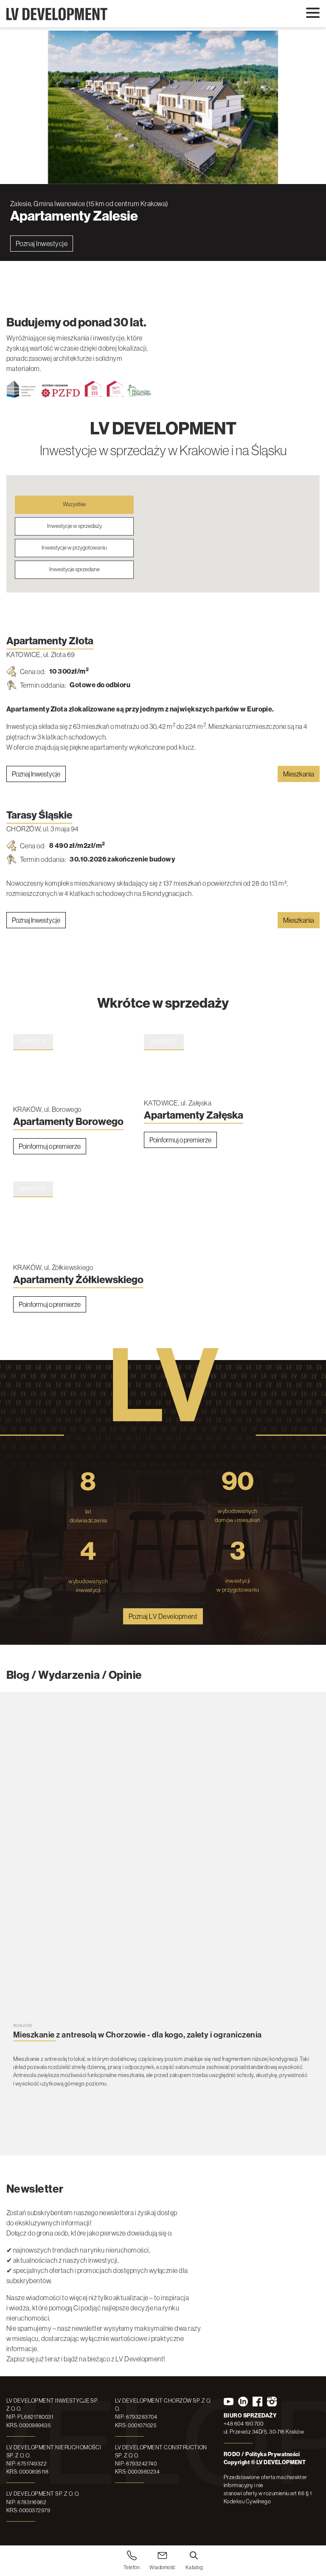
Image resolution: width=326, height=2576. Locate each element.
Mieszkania (299, 773)
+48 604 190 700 (243, 2424)
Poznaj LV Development (163, 1615)
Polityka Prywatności (273, 2454)
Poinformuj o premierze (50, 1145)
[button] (250, 556)
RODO (232, 2454)
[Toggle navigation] (313, 13)
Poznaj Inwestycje (42, 244)
